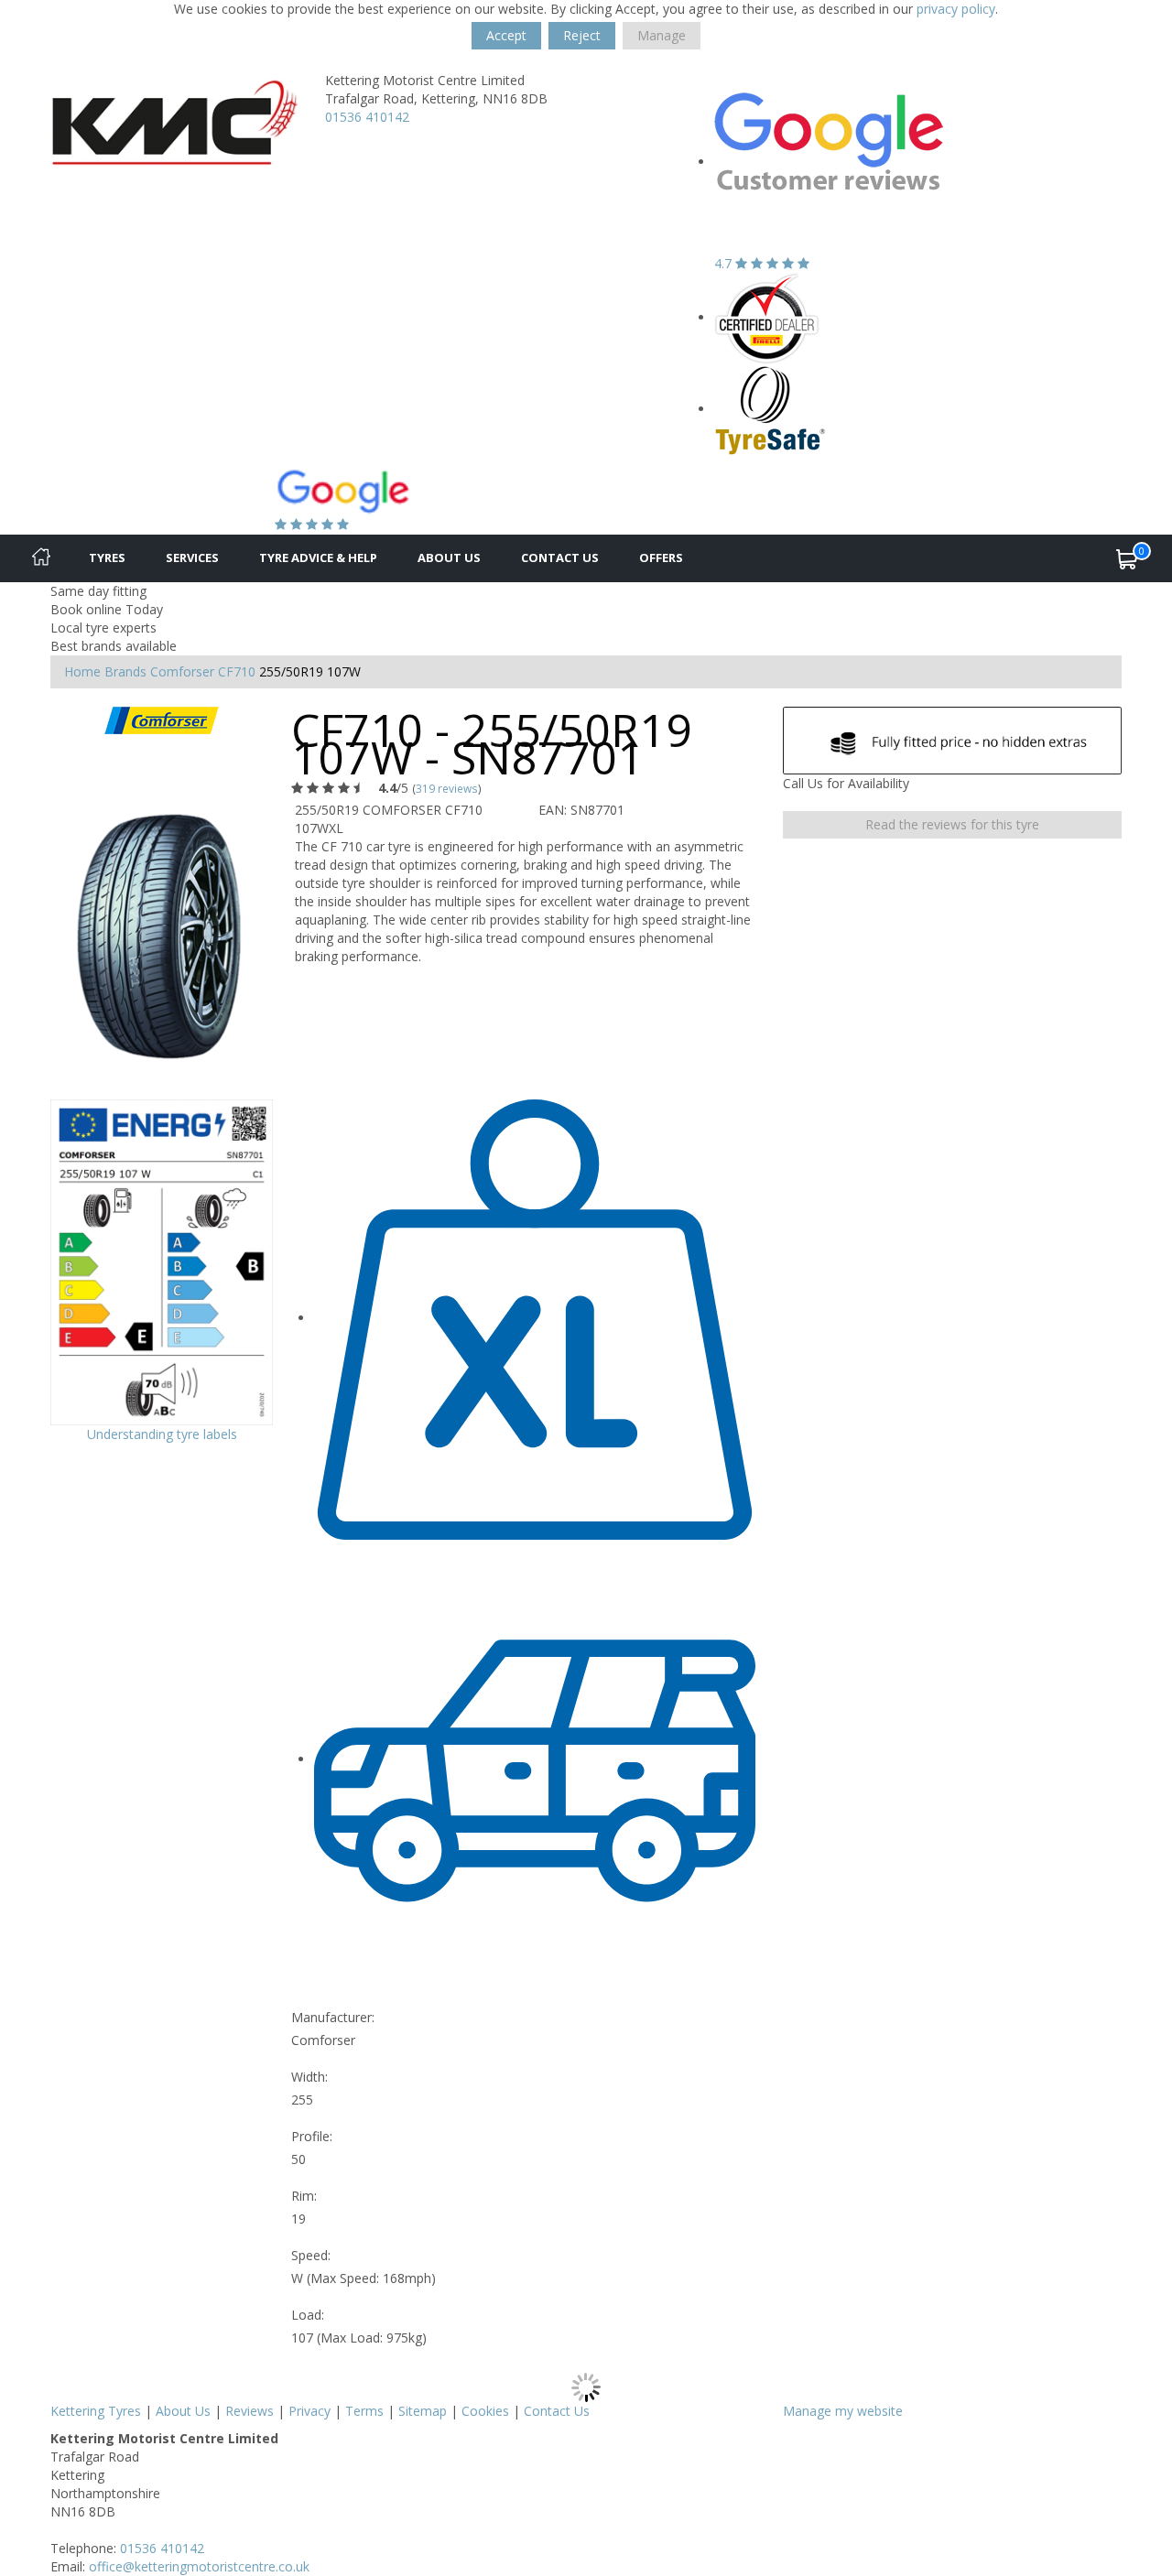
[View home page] (174, 117)
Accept (506, 35)
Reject (582, 35)
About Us (449, 557)
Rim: (304, 2196)
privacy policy (956, 9)
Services (192, 557)
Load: (308, 2315)
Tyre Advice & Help (318, 557)
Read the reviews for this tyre (952, 824)
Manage (662, 35)
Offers (661, 557)
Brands (125, 671)
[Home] (41, 558)
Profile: (312, 2136)
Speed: (311, 2255)
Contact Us (560, 557)
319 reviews (447, 788)
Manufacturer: (333, 2017)
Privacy (309, 2411)
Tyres (107, 557)
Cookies (485, 2411)
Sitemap (423, 2411)
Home (82, 671)
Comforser (182, 671)
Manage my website (843, 2411)
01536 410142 (367, 117)
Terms (364, 2411)
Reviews (250, 2411)
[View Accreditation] (767, 317)
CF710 (237, 671)
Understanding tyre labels (162, 1434)
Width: (309, 2077)
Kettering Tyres (96, 2411)
